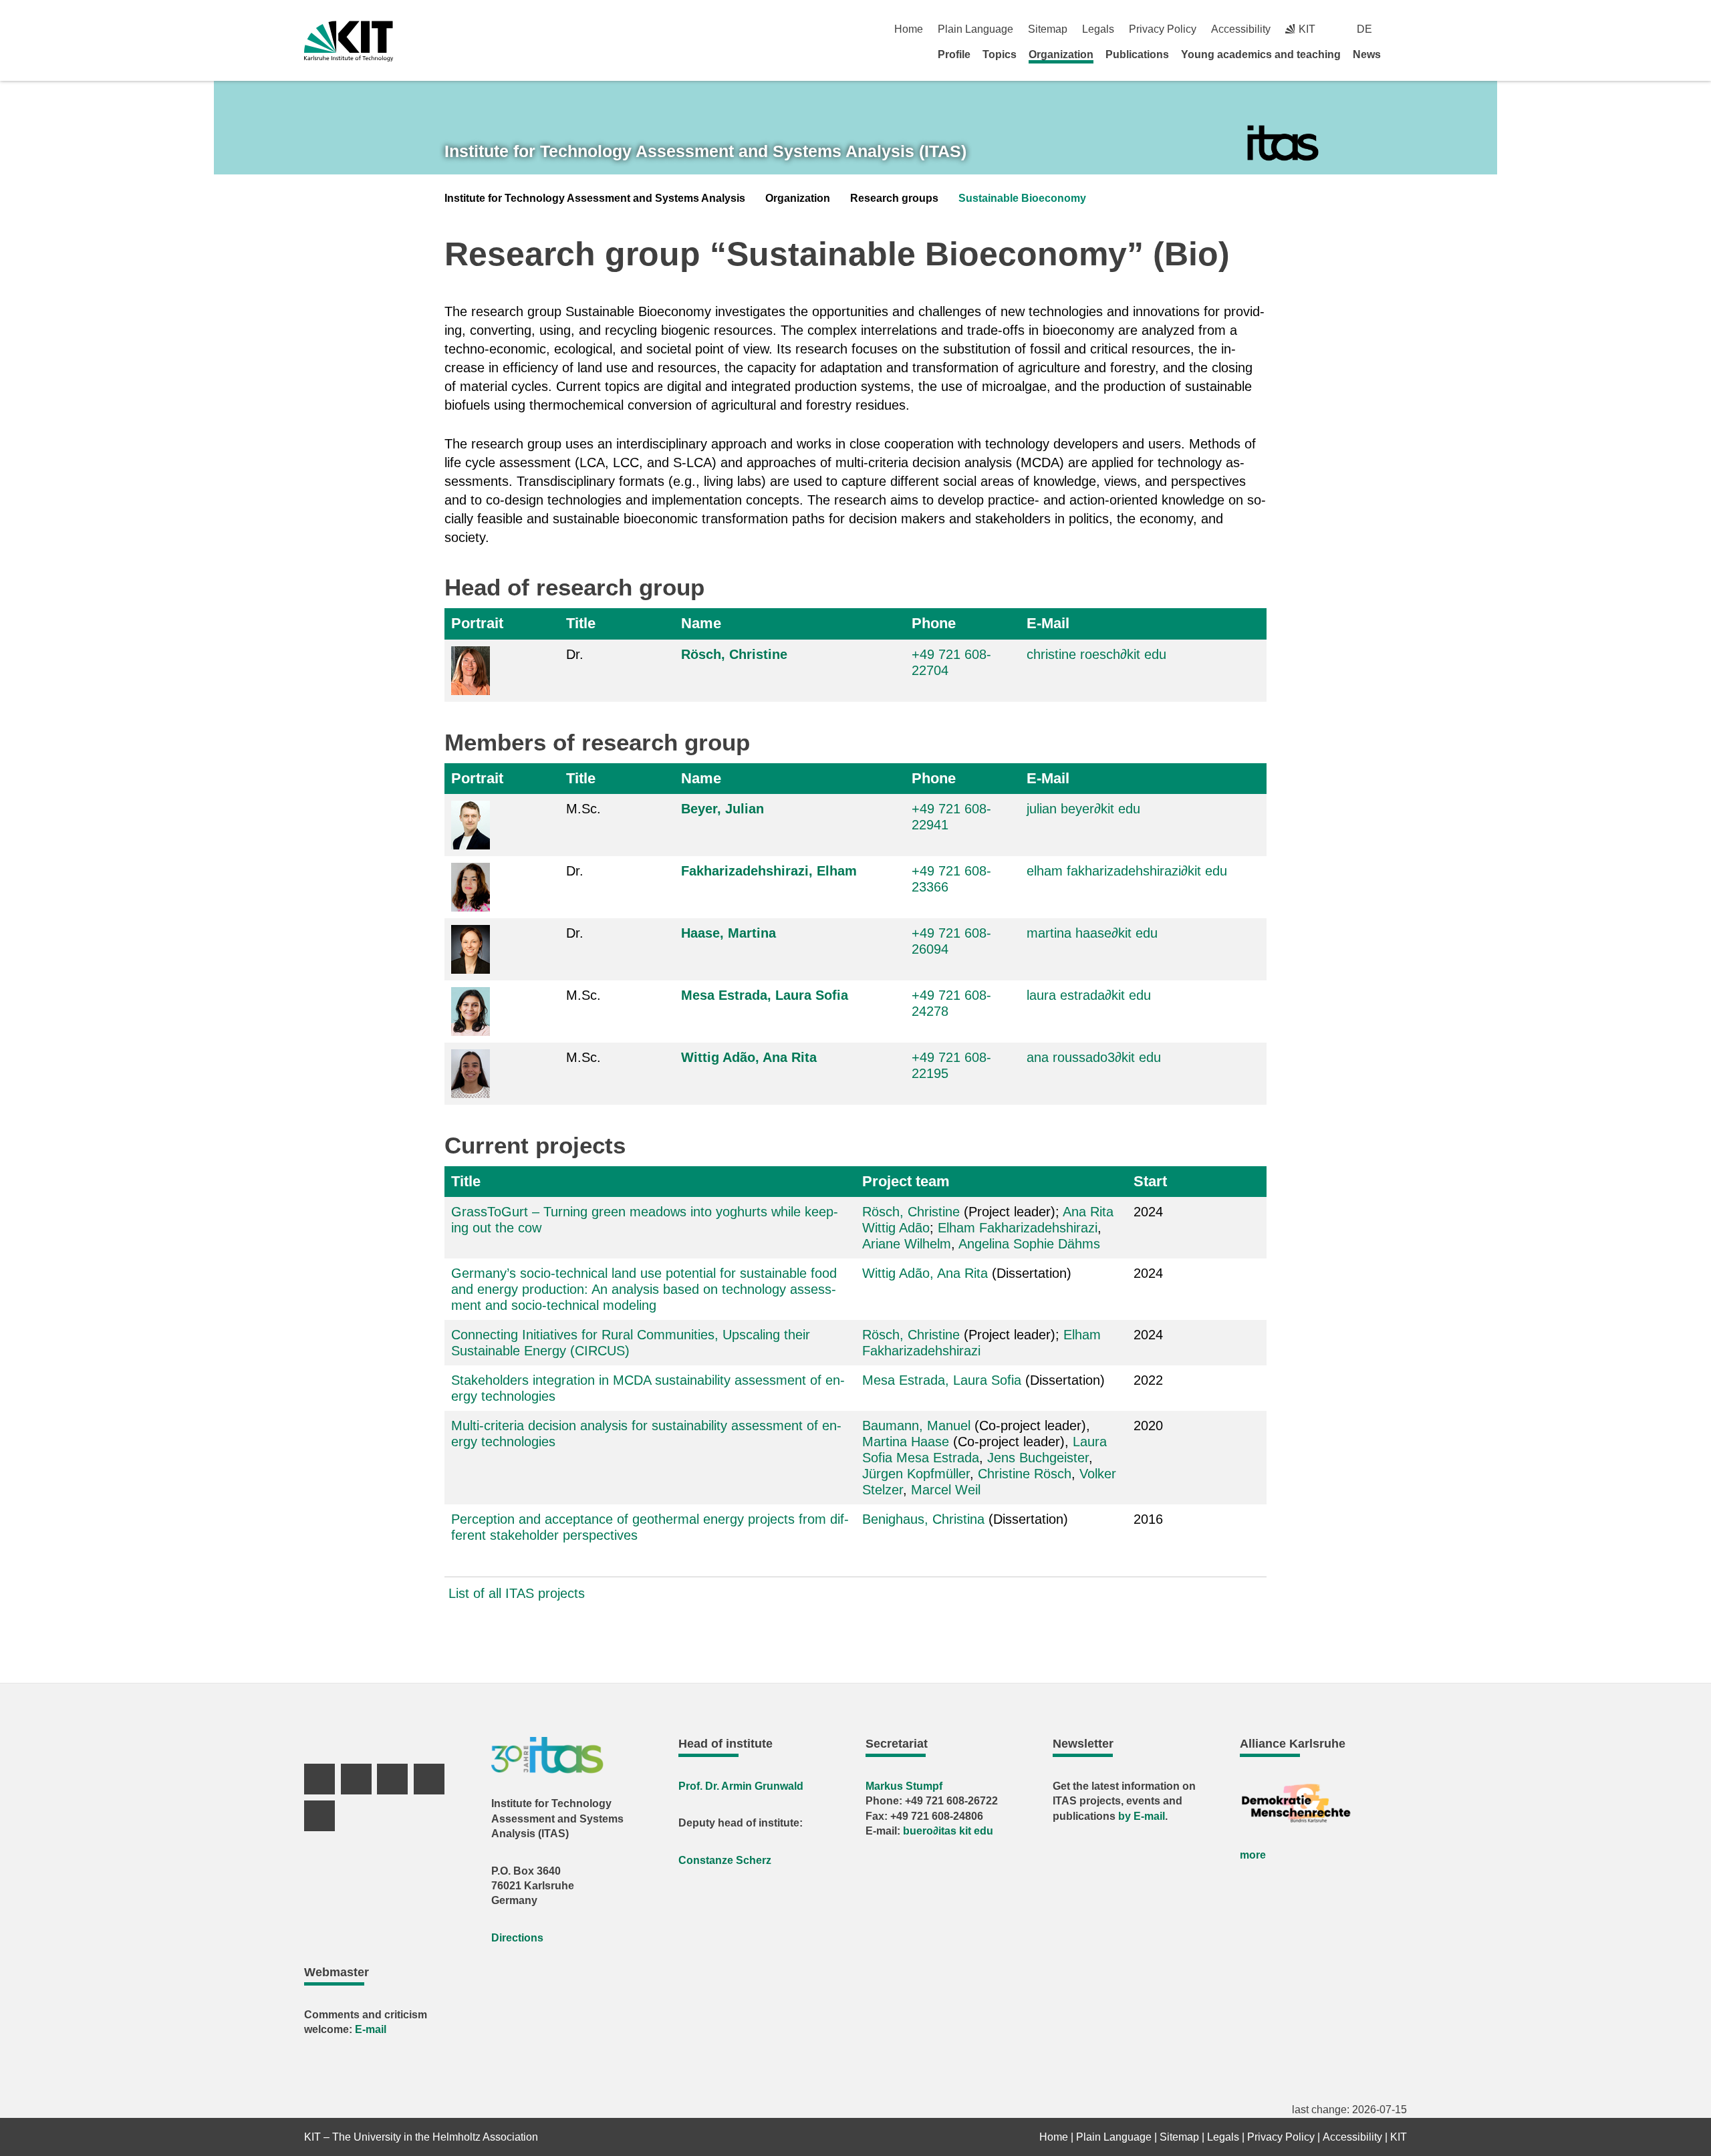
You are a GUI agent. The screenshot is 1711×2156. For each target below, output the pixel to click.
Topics (1000, 54)
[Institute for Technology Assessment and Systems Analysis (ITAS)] (1283, 143)
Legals (1098, 29)
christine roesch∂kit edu (1096, 654)
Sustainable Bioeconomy (1022, 198)
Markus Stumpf (904, 1786)
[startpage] (1402, 54)
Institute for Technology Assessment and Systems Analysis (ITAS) (705, 151)
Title (581, 623)
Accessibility (1241, 29)
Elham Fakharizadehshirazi (1018, 1228)
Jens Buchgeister (1038, 1458)
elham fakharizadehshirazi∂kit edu (1127, 871)
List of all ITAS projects (517, 1593)
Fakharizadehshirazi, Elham (769, 871)
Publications (1137, 54)
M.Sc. (583, 809)
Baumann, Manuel (916, 1426)
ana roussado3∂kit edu (1094, 1057)
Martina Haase (906, 1442)
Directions (517, 1938)
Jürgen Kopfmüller (916, 1474)
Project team (906, 1181)
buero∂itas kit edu (948, 1831)
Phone (934, 623)
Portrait (477, 623)
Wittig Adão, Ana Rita (749, 1057)
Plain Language (975, 29)
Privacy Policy (1163, 29)
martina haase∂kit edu (1092, 933)
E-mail (371, 2029)
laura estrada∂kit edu (1089, 995)
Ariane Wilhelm (907, 1244)
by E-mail (1142, 1816)
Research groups (894, 198)
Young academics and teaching (1261, 54)
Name (701, 623)
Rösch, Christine (734, 654)
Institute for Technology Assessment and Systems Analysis (595, 198)
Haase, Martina (729, 933)
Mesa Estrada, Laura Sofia (765, 995)
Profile (954, 54)
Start (1150, 1181)
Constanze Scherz (725, 1860)
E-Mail (1048, 623)
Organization (1061, 54)
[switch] (1402, 29)
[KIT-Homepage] (349, 41)
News (1367, 54)
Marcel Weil (946, 1490)
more (1253, 1855)
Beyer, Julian (722, 809)
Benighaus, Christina (923, 1519)
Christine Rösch (1025, 1474)
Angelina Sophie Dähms (1029, 1244)
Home (909, 29)
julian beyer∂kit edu (1083, 809)
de (1364, 29)
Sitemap (1048, 29)
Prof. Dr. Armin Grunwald (741, 1786)
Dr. (575, 654)
